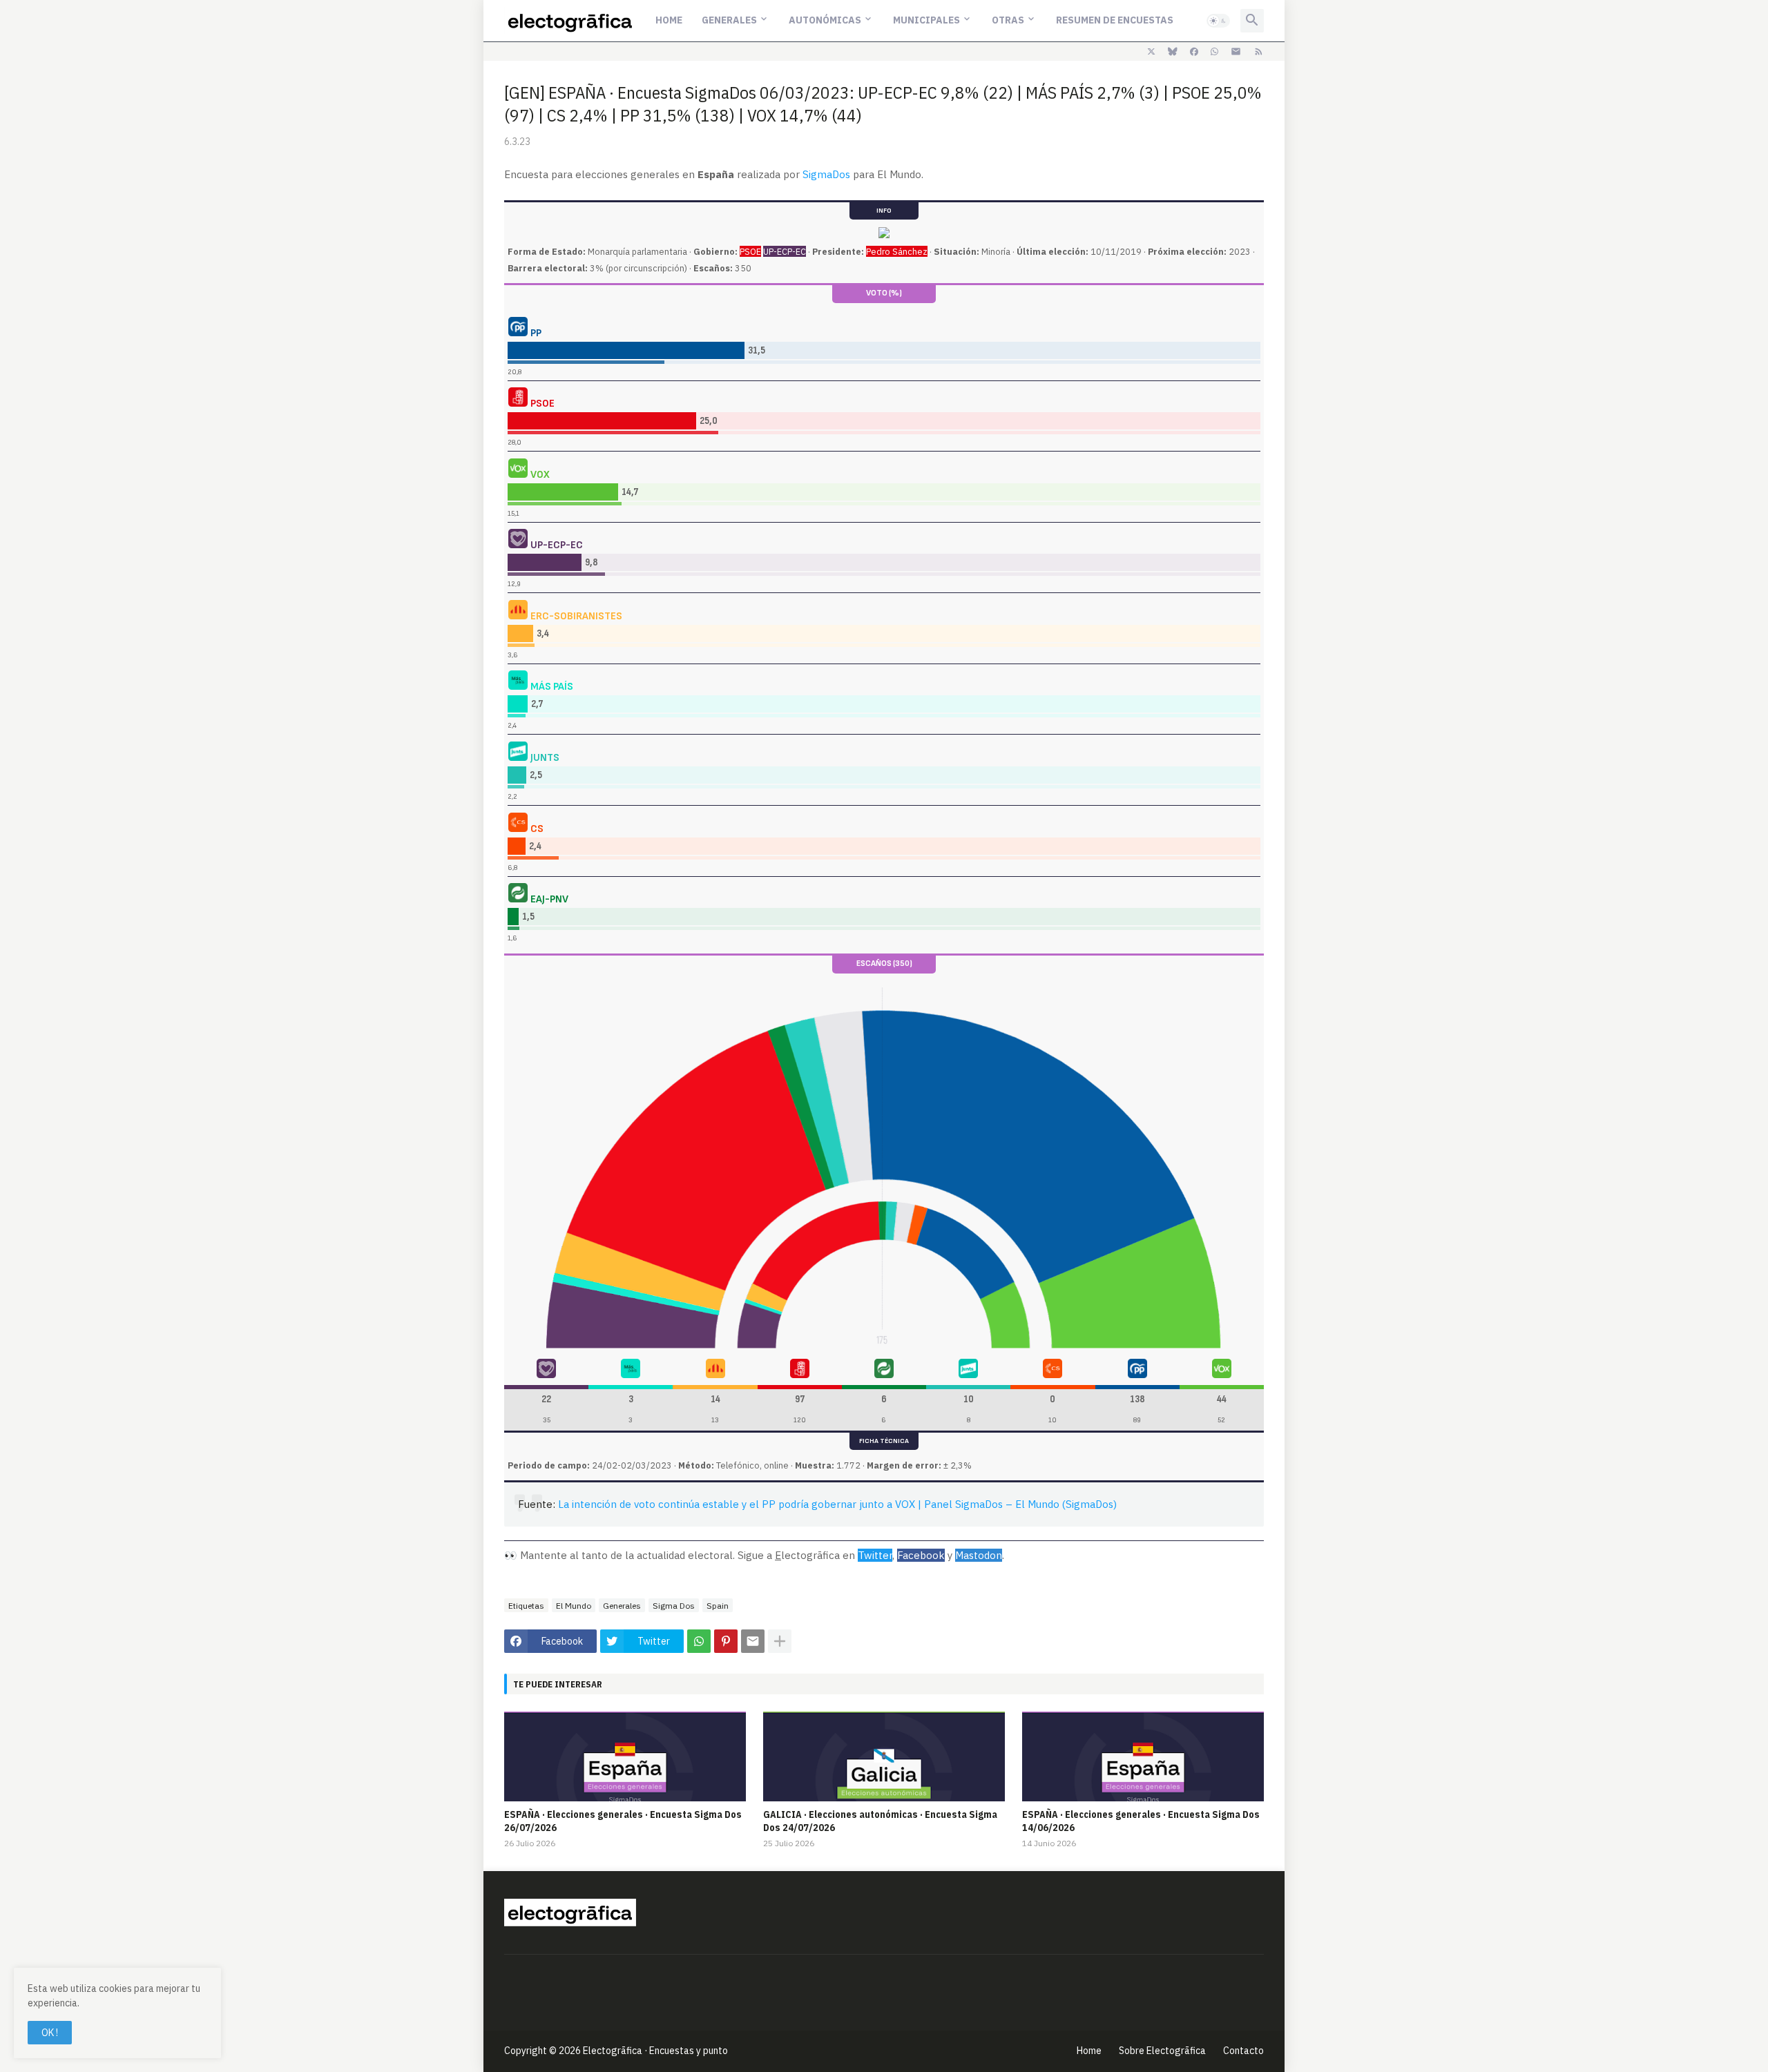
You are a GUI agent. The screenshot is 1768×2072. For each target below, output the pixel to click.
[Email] (753, 1641)
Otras (1008, 20)
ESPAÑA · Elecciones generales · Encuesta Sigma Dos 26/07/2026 (623, 1821)
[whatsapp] (1214, 52)
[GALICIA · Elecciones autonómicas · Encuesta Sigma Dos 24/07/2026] (884, 1756)
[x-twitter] (1151, 52)
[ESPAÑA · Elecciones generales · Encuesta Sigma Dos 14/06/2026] (1143, 1756)
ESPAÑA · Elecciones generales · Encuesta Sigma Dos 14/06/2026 (1141, 1821)
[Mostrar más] (780, 1641)
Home (669, 20)
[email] (1236, 52)
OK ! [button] (50, 2033)
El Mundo (574, 1606)
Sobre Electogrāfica (1162, 2051)
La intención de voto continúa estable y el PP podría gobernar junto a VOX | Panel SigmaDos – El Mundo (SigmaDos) (837, 1504)
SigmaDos (826, 174)
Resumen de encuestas (1115, 20)
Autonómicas (825, 20)
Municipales (926, 20)
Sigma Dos (674, 1606)
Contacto (1243, 2051)
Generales (729, 20)
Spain (718, 1606)
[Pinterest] (726, 1641)
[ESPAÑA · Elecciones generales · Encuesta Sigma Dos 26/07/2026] (625, 1756)
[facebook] (1194, 52)
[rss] (1259, 52)
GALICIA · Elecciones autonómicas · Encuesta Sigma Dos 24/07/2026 (880, 1821)
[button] (1218, 21)
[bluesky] (1173, 52)
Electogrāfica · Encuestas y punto (655, 2051)
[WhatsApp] (699, 1641)
